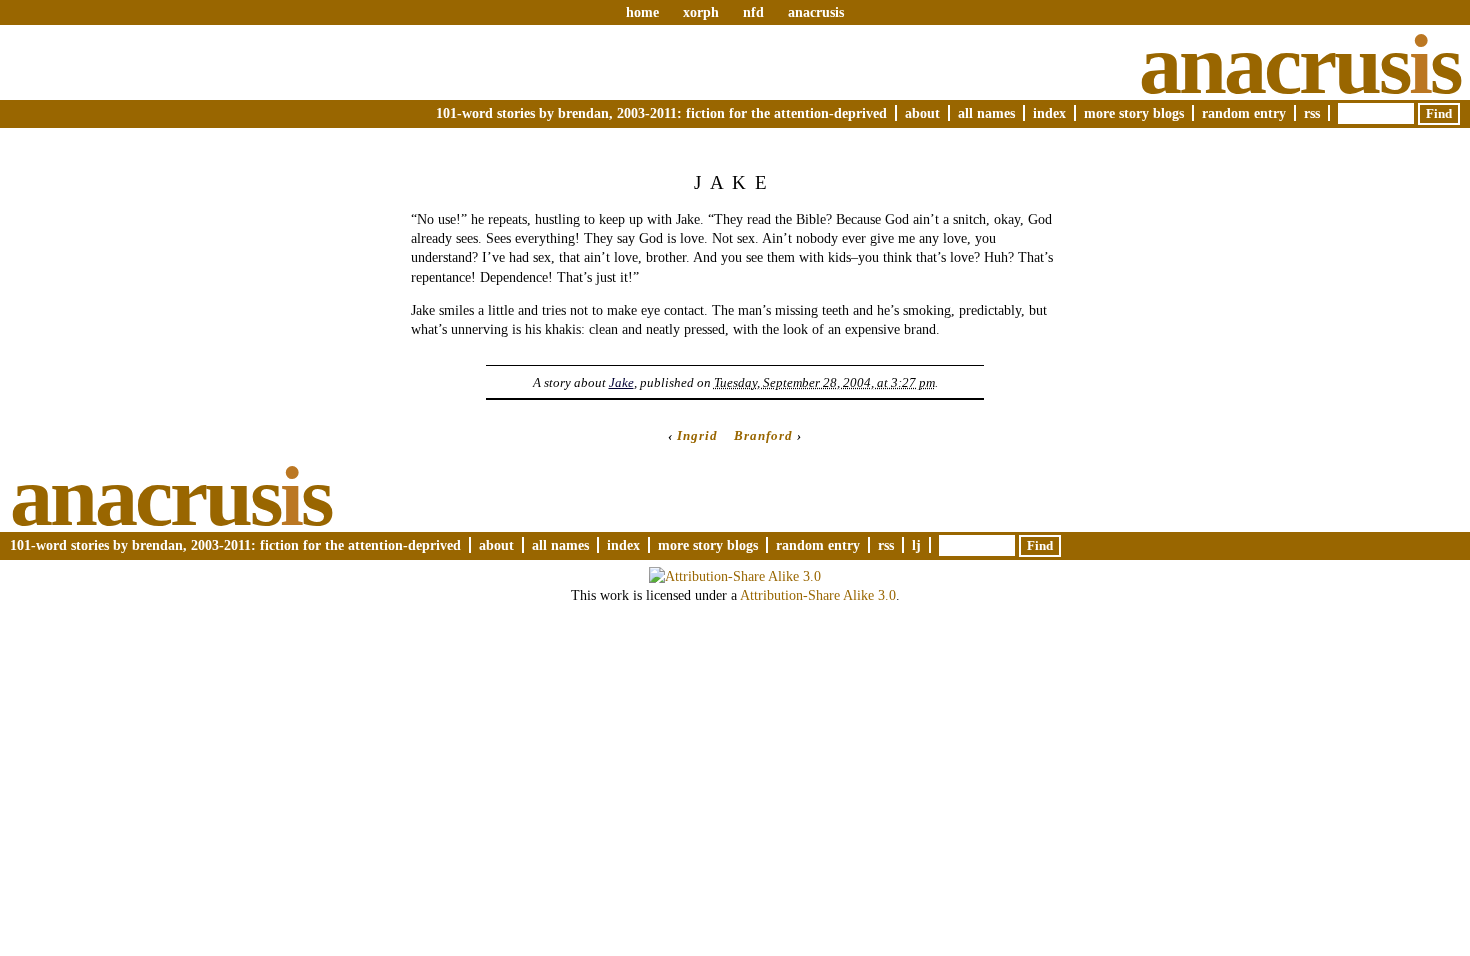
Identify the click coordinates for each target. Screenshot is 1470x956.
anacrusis (816, 12)
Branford (763, 435)
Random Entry (1244, 113)
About (922, 113)
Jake (621, 382)
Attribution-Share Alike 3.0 (818, 595)
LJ (916, 545)
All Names (986, 113)
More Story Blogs (1134, 113)
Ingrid (697, 435)
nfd (753, 12)
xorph (701, 12)
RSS (1312, 113)
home (642, 12)
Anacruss (1299, 64)
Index (1049, 113)
